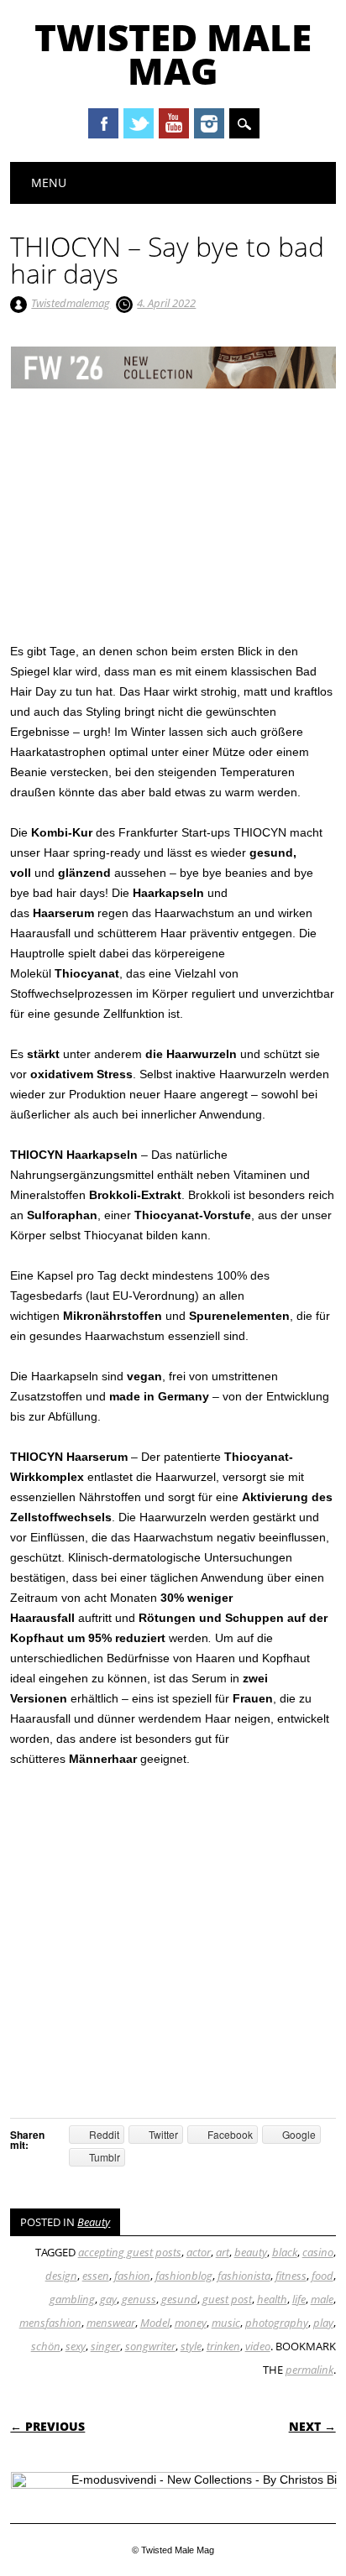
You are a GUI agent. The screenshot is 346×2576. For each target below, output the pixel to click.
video (258, 2346)
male (322, 2299)
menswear (111, 2323)
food (322, 2276)
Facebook (103, 123)
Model (155, 2323)
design (61, 2276)
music (226, 2323)
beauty (251, 2252)
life (299, 2299)
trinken (223, 2346)
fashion (132, 2276)
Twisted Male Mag (173, 54)
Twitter (139, 123)
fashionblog (184, 2276)
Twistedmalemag (71, 303)
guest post (227, 2299)
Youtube (174, 123)
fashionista (244, 2276)
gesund (179, 2299)
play (323, 2323)
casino (318, 2252)
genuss (139, 2299)
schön (46, 2346)
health (272, 2299)
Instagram (209, 123)
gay (108, 2299)
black (285, 2252)
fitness (291, 2276)
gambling (72, 2299)
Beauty (94, 2222)
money (191, 2323)
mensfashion (50, 2323)
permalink (309, 2370)
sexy (76, 2346)
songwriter (150, 2346)
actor (199, 2252)
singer (105, 2346)
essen (96, 2276)
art (223, 2252)
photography (277, 2323)
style (191, 2346)
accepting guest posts (130, 2252)
